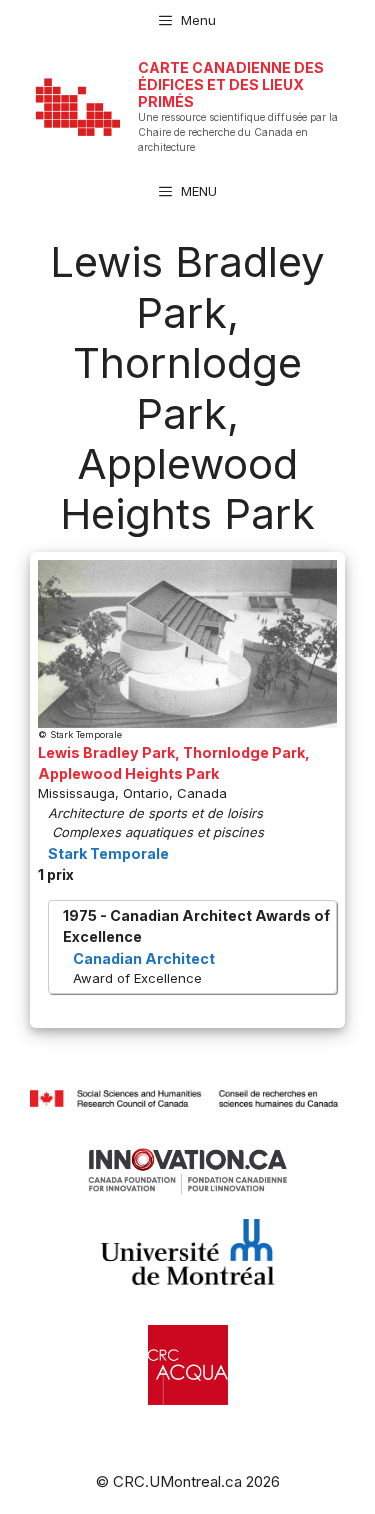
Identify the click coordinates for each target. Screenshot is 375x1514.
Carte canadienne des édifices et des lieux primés (231, 84)
